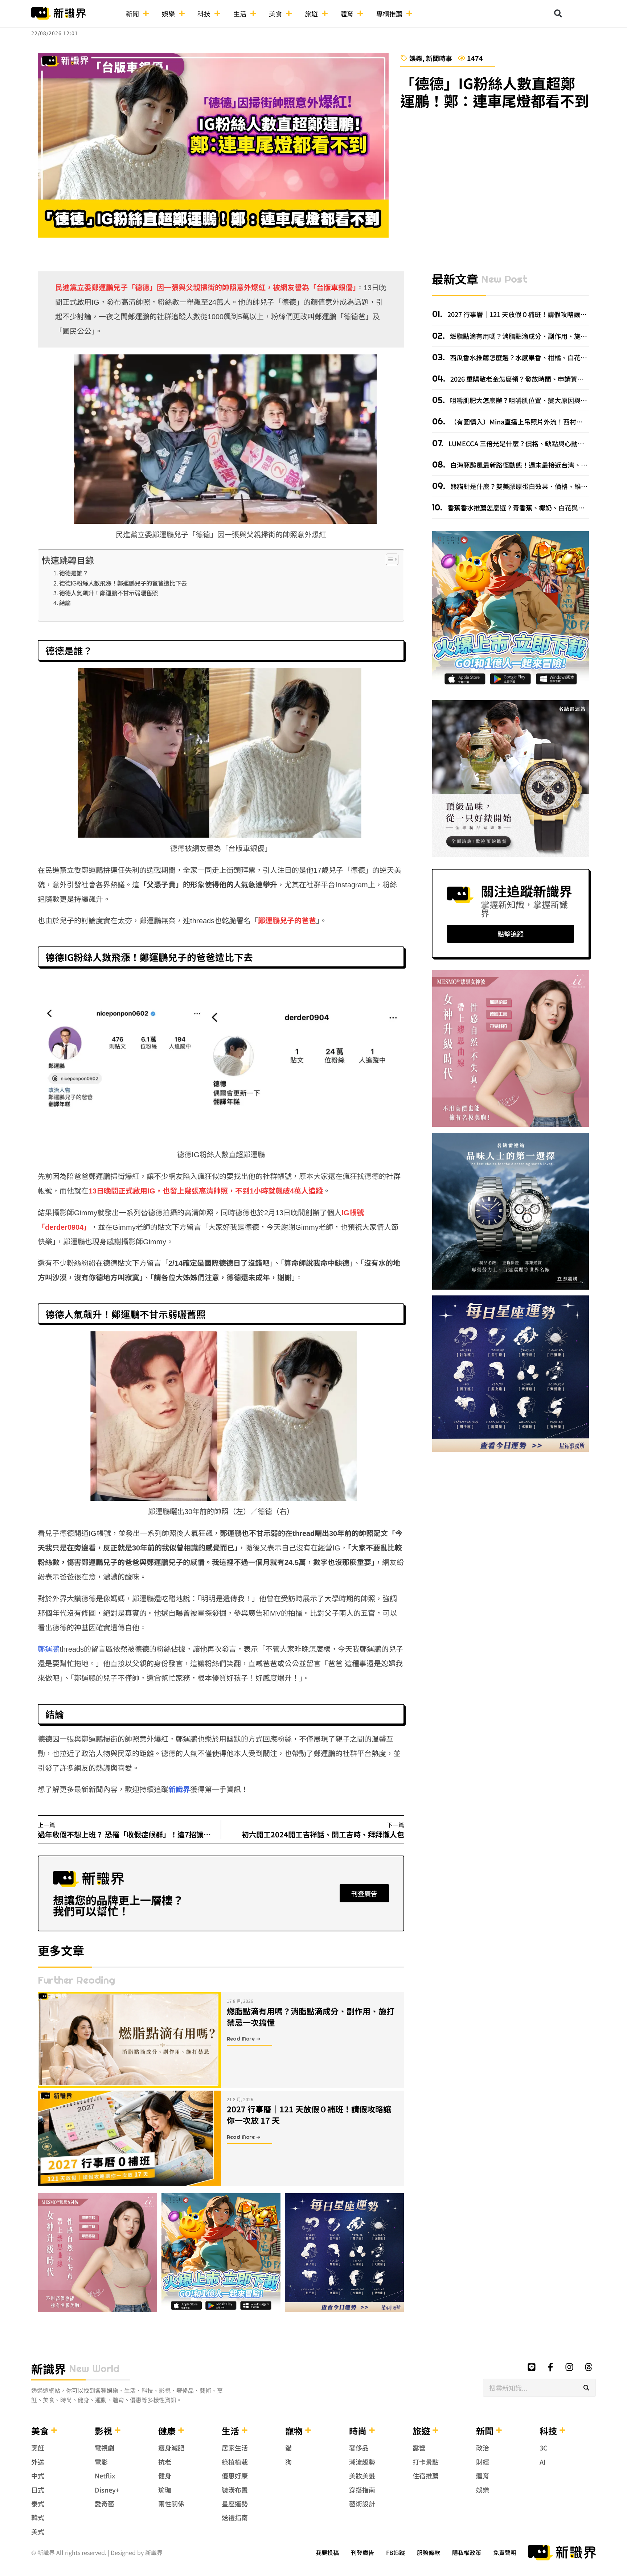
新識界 (179, 1790)
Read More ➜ (244, 2039)
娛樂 (168, 13)
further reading (76, 1980)
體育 (347, 13)
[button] (558, 13)
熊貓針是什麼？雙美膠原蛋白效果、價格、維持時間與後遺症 (538, 486)
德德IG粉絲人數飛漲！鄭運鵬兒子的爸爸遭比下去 (123, 583)
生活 (240, 13)
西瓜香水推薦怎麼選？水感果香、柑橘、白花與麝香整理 (531, 357)
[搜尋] (586, 2388)
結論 (65, 603)
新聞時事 (439, 58)
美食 (275, 13)
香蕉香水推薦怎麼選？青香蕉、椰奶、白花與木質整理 (525, 508)
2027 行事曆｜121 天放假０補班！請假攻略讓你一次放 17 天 (309, 2114)
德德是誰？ (74, 573)
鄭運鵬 (49, 1649)
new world (94, 2368)
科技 (204, 13)
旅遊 (311, 13)
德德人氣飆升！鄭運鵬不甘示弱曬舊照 (108, 593)
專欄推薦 (389, 13)
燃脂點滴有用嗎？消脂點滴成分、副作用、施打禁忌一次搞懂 (311, 2016)
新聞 (132, 13)
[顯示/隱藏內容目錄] (388, 559)
